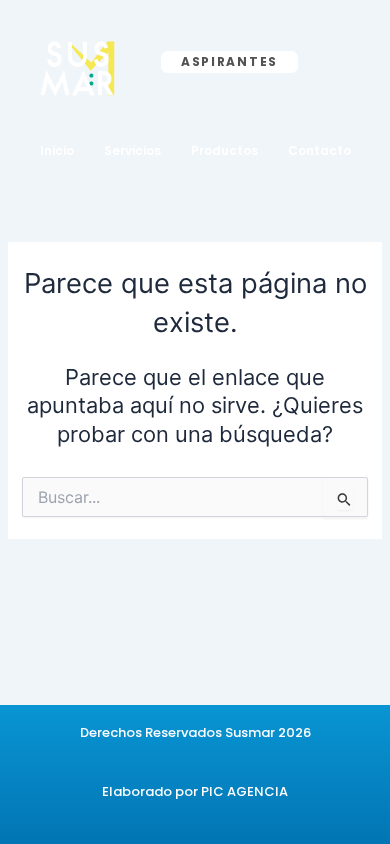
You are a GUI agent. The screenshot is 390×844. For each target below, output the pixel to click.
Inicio (57, 150)
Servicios (132, 150)
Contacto (319, 150)
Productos (224, 150)
